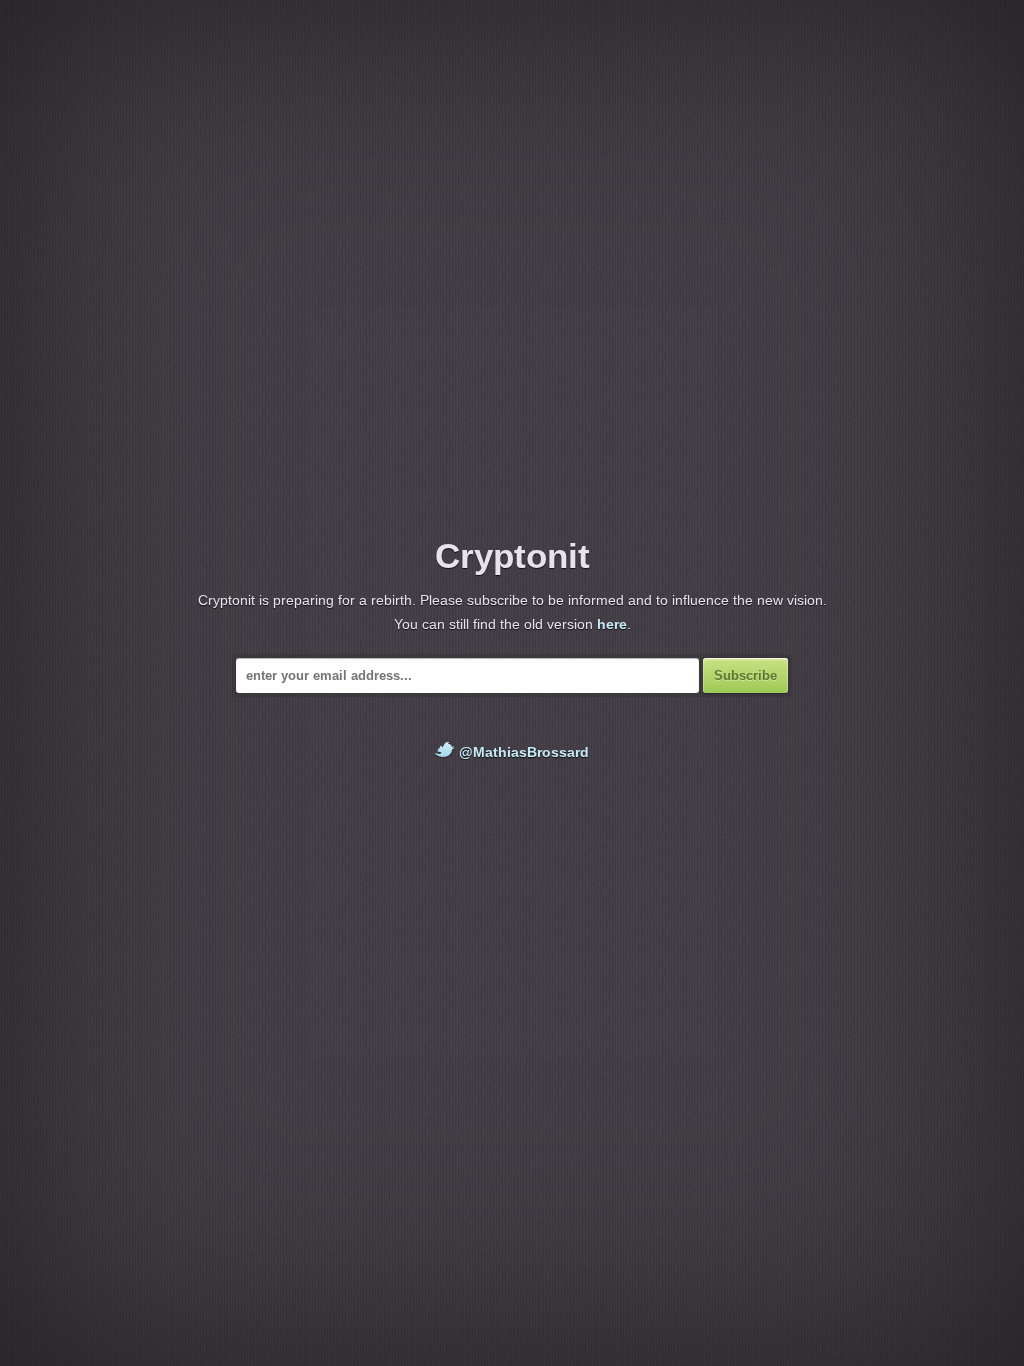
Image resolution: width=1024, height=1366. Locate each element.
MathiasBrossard (531, 752)
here (612, 624)
